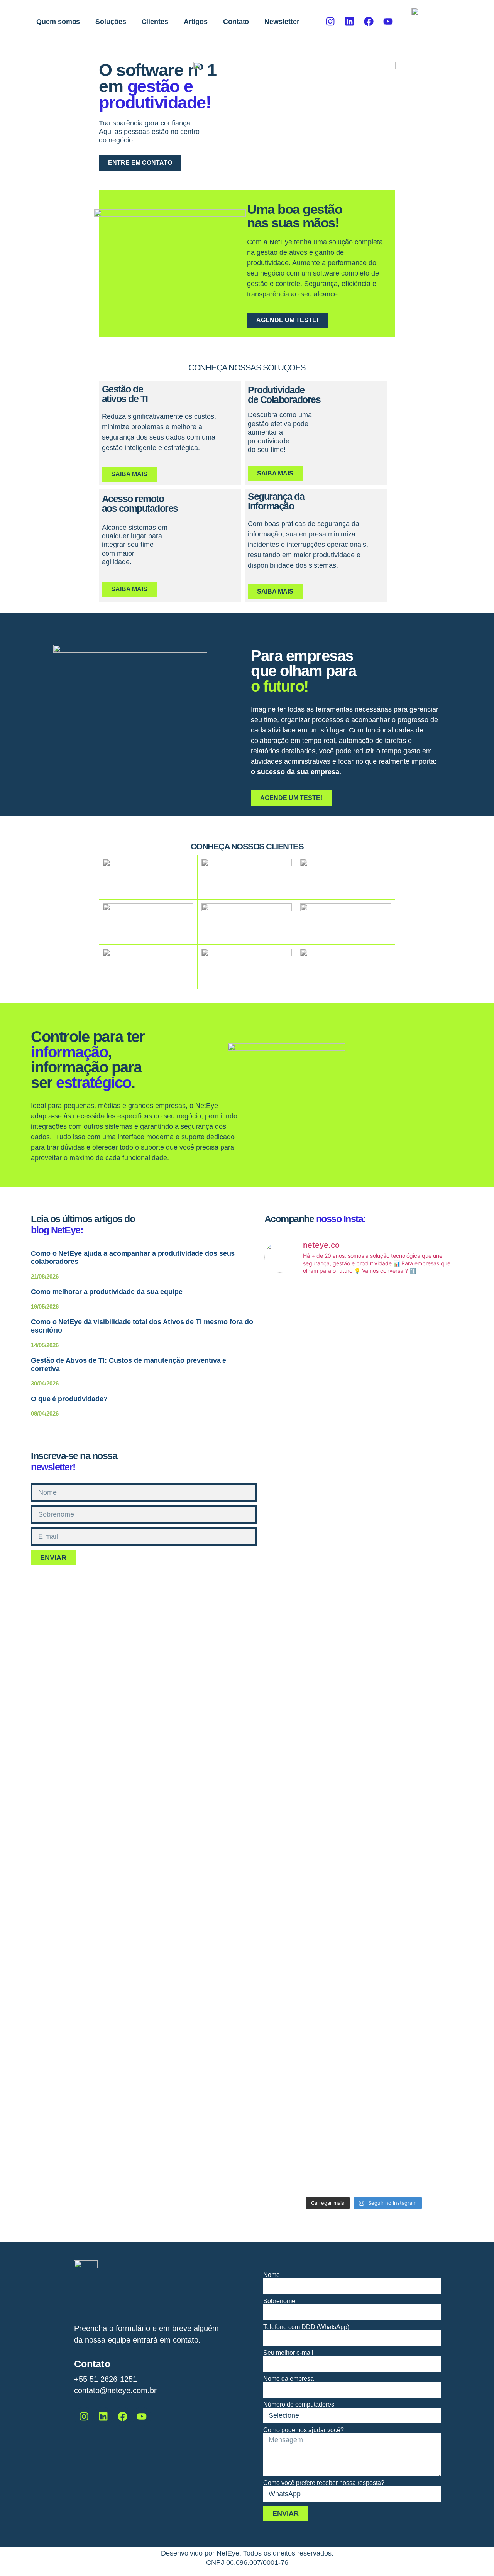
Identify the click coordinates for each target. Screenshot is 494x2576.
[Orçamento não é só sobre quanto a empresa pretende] (431, 1423)
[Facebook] (369, 22)
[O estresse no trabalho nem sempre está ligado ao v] (296, 2037)
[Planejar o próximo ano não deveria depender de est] (431, 1742)
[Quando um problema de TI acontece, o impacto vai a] (364, 1718)
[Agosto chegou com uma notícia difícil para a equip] (296, 1686)
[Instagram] (330, 22)
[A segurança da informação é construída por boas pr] (364, 2023)
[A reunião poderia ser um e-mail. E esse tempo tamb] (296, 1381)
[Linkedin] (350, 22)
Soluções (111, 22)
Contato (236, 22)
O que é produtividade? (69, 1399)
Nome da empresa (288, 2379)
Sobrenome (279, 2301)
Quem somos (58, 22)
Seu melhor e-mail (288, 2353)
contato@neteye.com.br (115, 2390)
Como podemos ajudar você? (304, 2430)
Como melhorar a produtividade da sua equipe (107, 1292)
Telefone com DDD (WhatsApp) (306, 2327)
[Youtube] (388, 22)
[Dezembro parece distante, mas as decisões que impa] (431, 2047)
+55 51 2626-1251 (106, 2379)
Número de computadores (299, 2405)
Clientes (155, 22)
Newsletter (282, 22)
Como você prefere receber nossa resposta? (324, 2483)
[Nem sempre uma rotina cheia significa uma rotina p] (364, 1432)
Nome (272, 2275)
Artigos (196, 22)
